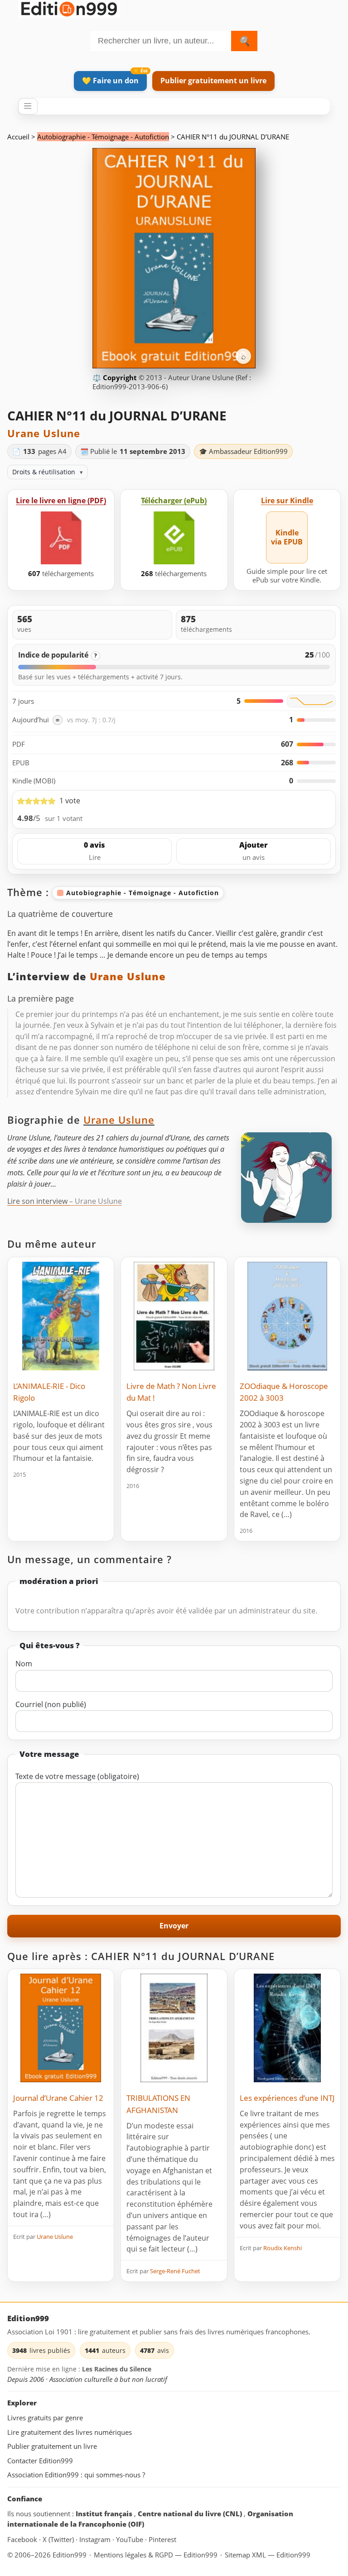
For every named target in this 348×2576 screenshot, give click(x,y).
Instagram (96, 2539)
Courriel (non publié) (51, 1704)
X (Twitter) (59, 2539)
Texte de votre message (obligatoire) (77, 1776)
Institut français (105, 2514)
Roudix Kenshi (283, 2248)
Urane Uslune (44, 433)
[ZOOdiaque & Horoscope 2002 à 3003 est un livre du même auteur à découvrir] (287, 1316)
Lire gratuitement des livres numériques (70, 2432)
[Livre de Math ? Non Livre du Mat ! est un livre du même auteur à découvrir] (174, 1316)
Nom (24, 1664)
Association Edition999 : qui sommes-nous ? (76, 2475)
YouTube (130, 2539)
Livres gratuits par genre (45, 2418)
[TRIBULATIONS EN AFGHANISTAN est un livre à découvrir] (174, 2028)
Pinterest (162, 2539)
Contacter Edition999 (40, 2461)
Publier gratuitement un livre (213, 81)
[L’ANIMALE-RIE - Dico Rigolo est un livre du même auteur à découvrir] (61, 1316)
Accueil (18, 137)
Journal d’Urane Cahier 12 (58, 2098)
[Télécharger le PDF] (61, 538)
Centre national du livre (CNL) (191, 2514)
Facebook (23, 2539)
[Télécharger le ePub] (174, 538)
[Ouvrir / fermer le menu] (28, 106)
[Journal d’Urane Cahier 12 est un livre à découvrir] (61, 2028)
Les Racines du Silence (117, 2369)
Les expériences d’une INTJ (287, 2098)
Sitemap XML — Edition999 (268, 2555)
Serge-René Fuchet (175, 2271)
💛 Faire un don (110, 81)
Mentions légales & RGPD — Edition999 (156, 2555)
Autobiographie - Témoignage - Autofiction (103, 137)
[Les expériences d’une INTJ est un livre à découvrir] (287, 2028)
